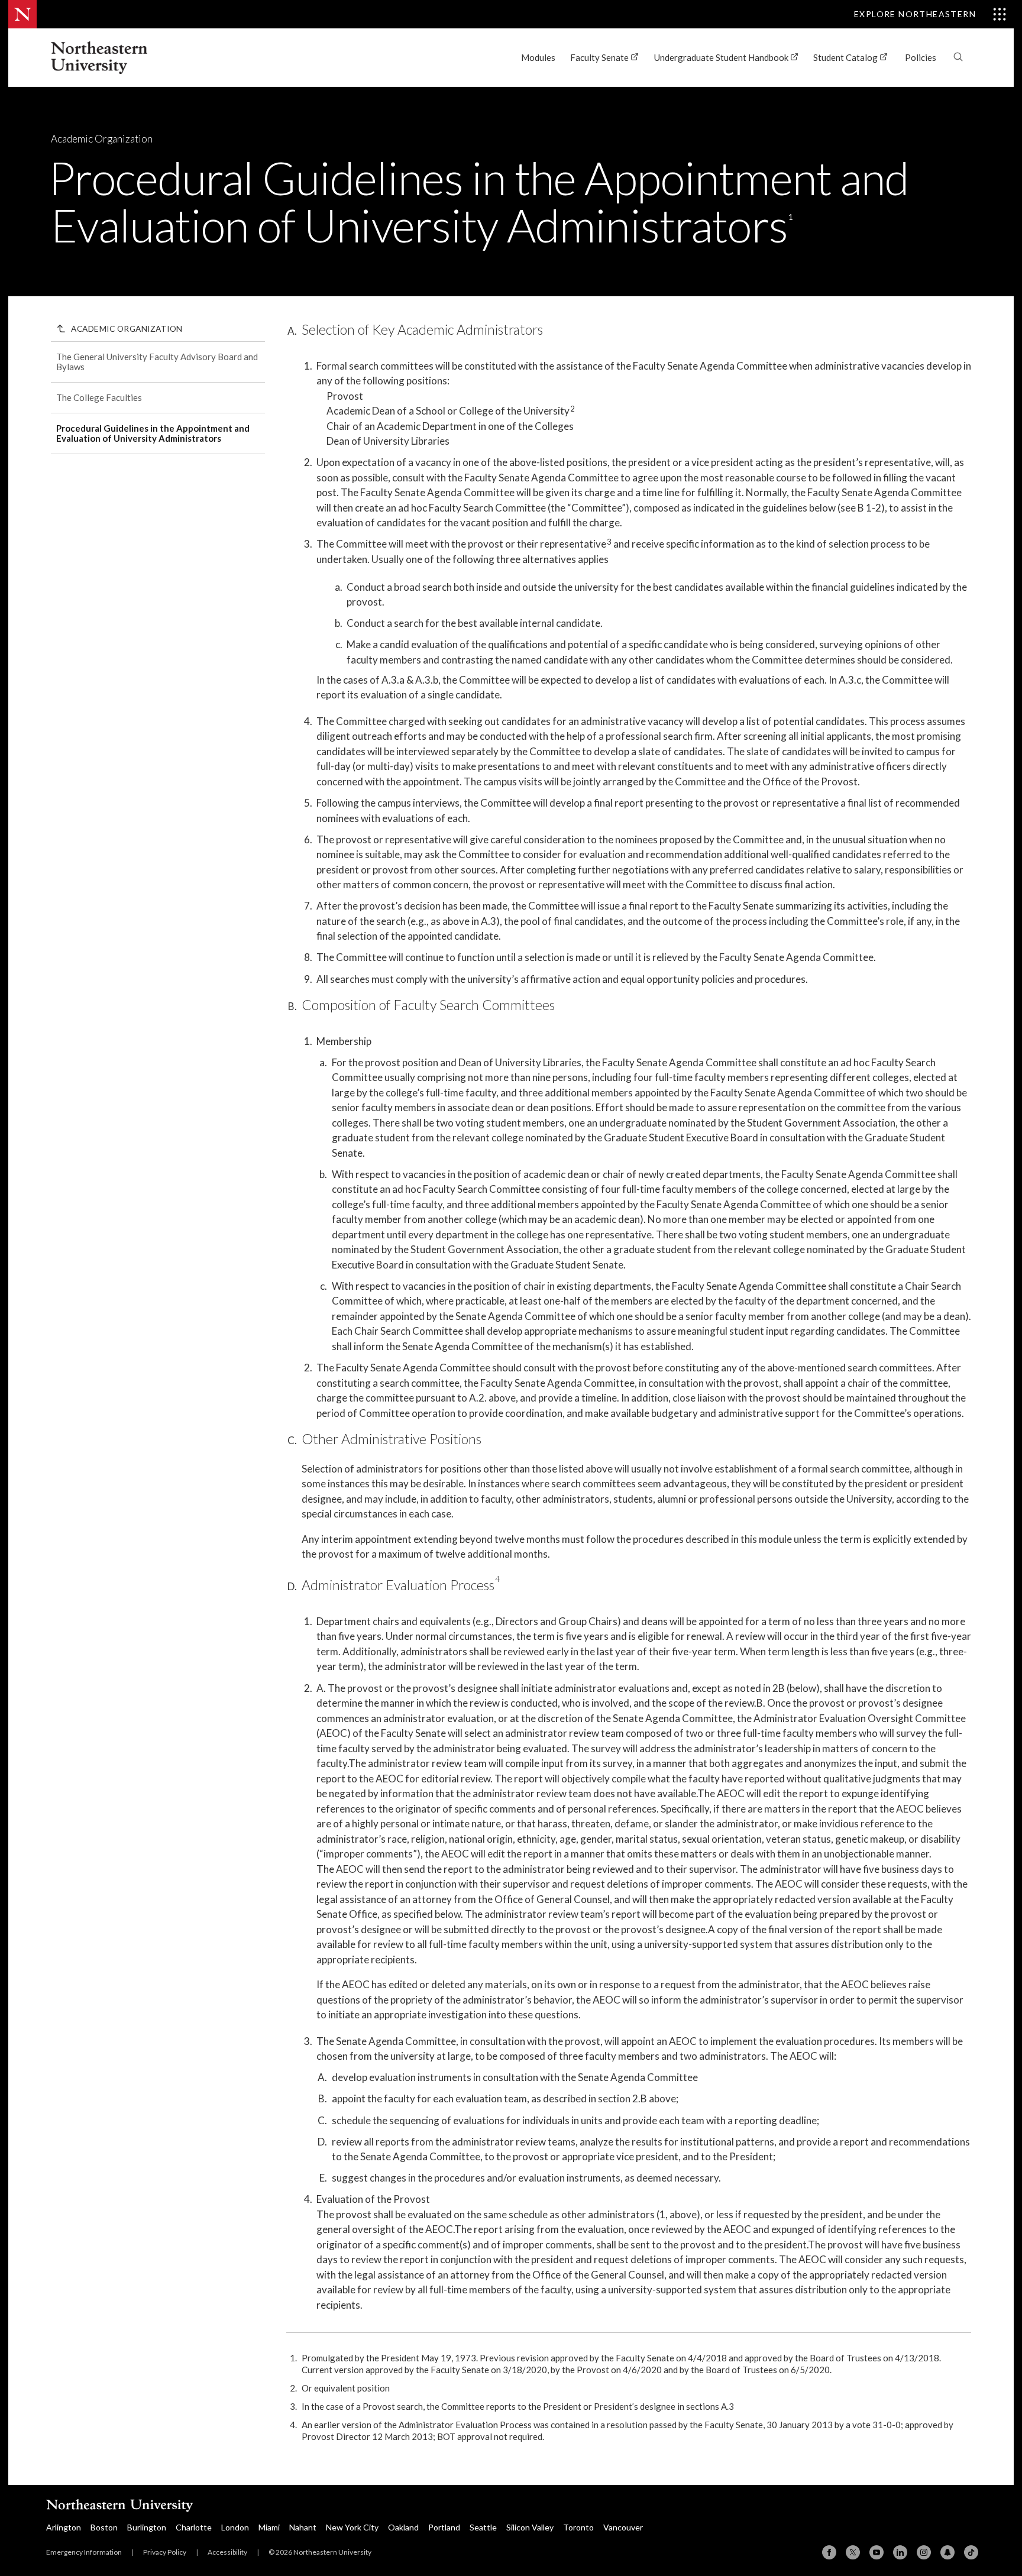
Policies (921, 57)
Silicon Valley (530, 2527)
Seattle (483, 2527)
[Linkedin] (900, 2552)
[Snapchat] (947, 2552)
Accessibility (227, 2552)
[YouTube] (877, 2552)
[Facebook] (829, 2552)
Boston (104, 2527)
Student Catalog (846, 57)
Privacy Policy (165, 2552)
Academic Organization (102, 139)
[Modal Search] (958, 52)
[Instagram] (924, 2552)
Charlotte (194, 2527)
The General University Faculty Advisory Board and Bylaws (157, 362)
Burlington (147, 2527)
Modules (538, 57)
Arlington (64, 2527)
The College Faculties (99, 397)
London (235, 2527)
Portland (444, 2527)
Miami (269, 2527)
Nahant (303, 2527)
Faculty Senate (600, 57)
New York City (352, 2527)
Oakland (403, 2527)
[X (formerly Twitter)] (853, 2552)
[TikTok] (971, 2552)
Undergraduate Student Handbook (722, 57)
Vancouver (623, 2527)
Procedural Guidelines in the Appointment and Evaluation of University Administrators (153, 433)
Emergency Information (84, 2552)
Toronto (578, 2527)
